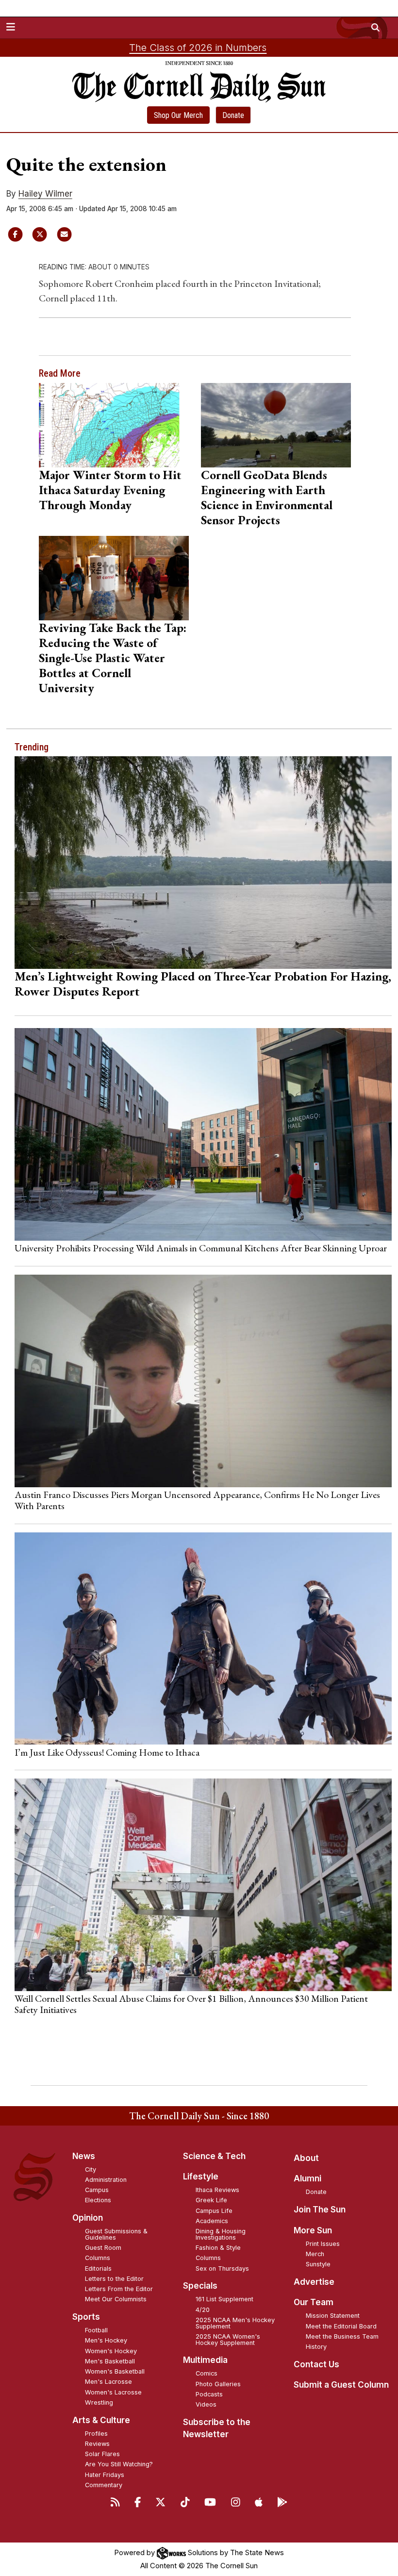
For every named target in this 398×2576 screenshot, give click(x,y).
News (84, 2156)
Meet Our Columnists (116, 2299)
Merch (315, 2254)
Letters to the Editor (114, 2279)
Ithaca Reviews (217, 2190)
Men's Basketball (110, 2361)
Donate (233, 115)
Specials (200, 2286)
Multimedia (205, 2360)
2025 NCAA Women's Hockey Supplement (228, 2340)
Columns (98, 2258)
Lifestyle (201, 2177)
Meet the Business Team (342, 2336)
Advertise (314, 2282)
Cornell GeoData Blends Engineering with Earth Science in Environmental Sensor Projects (267, 497)
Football (96, 2330)
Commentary (104, 2485)
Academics (212, 2221)
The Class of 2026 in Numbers (198, 48)
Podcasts (209, 2394)
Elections (98, 2200)
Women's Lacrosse (113, 2392)
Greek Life (211, 2200)
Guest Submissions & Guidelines (116, 2234)
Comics (207, 2373)
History (316, 2347)
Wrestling (99, 2402)
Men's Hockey (106, 2340)
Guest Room (103, 2248)
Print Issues (323, 2244)
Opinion (88, 2218)
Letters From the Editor (119, 2289)
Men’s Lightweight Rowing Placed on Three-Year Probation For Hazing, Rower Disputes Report (203, 984)
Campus (97, 2190)
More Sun (313, 2230)
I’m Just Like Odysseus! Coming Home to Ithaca (107, 1752)
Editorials (98, 2269)
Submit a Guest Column (341, 2385)
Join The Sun (320, 2210)
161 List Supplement (224, 2299)
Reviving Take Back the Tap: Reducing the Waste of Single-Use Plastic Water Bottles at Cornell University (113, 658)
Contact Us (316, 2364)
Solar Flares (102, 2454)
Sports (86, 2317)
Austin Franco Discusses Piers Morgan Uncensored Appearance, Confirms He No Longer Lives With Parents (197, 1500)
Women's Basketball (115, 2371)
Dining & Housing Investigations (221, 2234)
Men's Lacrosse (108, 2382)
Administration (106, 2180)
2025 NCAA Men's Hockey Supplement (235, 2323)
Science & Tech (214, 2156)
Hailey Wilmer (45, 194)
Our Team (314, 2302)
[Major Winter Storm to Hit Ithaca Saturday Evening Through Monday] (114, 425)
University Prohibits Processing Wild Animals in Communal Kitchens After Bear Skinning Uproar (201, 1248)
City (91, 2169)
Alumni (307, 2178)
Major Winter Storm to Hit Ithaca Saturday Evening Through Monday (110, 490)
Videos (206, 2404)
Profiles (96, 2434)
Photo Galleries (218, 2384)
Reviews (97, 2444)
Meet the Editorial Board (341, 2326)
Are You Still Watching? (119, 2464)
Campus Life (214, 2211)
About (306, 2158)
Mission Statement (333, 2316)
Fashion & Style (218, 2248)
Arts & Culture (101, 2420)
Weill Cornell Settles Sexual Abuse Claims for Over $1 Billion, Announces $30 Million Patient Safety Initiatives (191, 2004)
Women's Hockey (111, 2351)
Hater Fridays (105, 2475)
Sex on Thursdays (222, 2269)
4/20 (203, 2310)
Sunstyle (318, 2264)
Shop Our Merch (178, 115)
